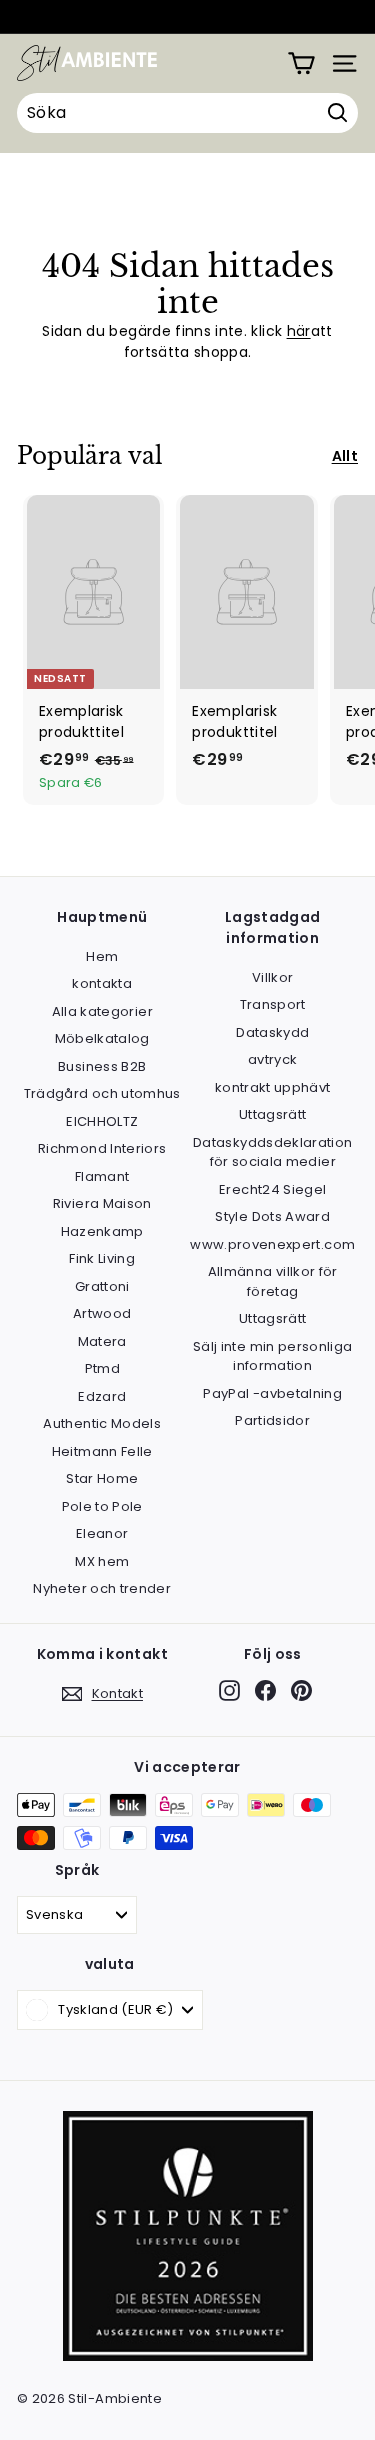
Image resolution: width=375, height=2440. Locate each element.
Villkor (272, 977)
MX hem (102, 1561)
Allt (345, 456)
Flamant (102, 1176)
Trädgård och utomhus (102, 1093)
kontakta (102, 983)
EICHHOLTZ (102, 1121)
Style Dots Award (272, 1216)
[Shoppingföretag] (301, 63)
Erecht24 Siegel (272, 1189)
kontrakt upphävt (273, 1087)
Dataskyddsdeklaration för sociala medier (272, 1152)
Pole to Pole (102, 1506)
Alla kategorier (102, 1011)
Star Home (102, 1478)
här (299, 331)
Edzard (102, 1396)
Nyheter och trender (102, 1588)
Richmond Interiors (102, 1148)
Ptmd (102, 1368)
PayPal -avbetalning (272, 1393)
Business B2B (102, 1066)
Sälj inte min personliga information (272, 1356)
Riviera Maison (102, 1203)
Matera (102, 1341)
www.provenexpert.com (272, 1244)
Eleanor (102, 1533)
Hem (102, 956)
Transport (273, 1004)
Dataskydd (272, 1032)
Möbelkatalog (102, 1038)
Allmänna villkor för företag (273, 1281)
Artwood (102, 1313)
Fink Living (102, 1258)
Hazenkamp (102, 1231)
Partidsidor (272, 1420)
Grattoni (102, 1286)
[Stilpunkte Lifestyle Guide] (188, 2356)
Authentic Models (102, 1423)
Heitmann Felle (102, 1451)
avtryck (272, 1059)
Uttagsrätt (273, 1114)
